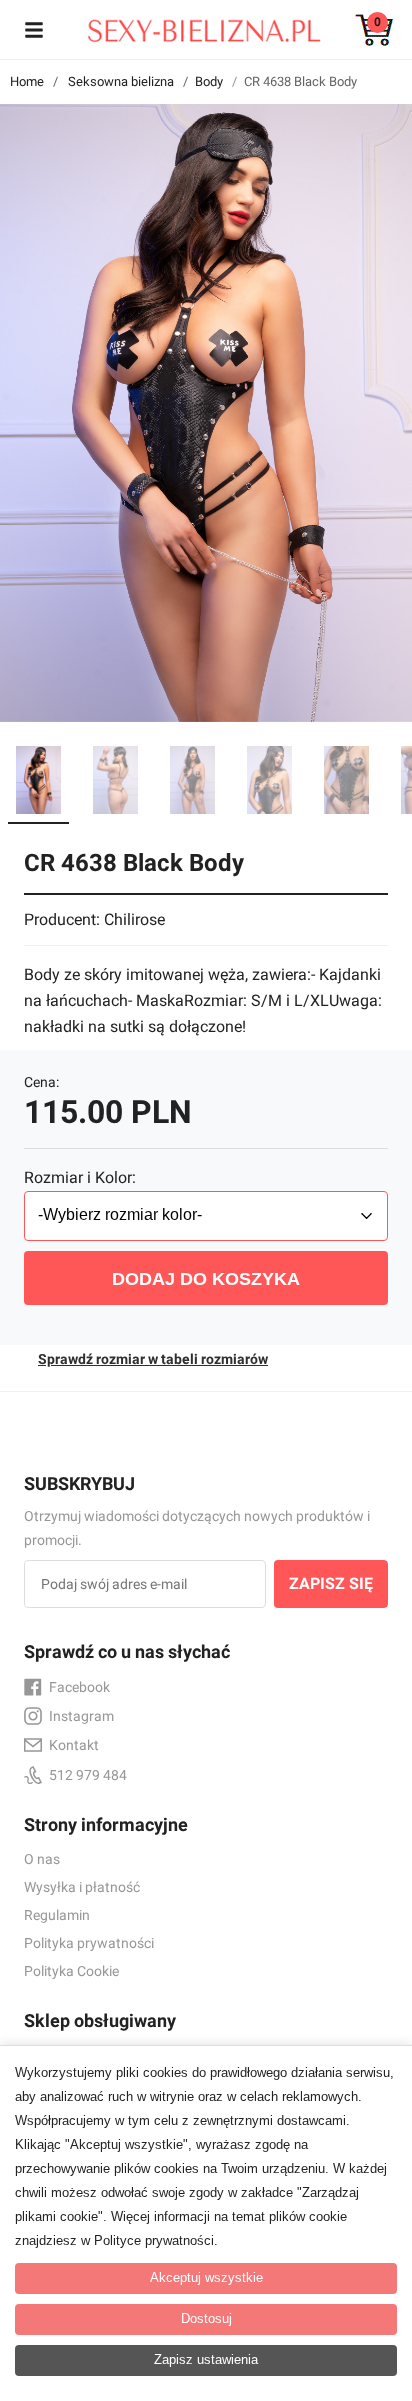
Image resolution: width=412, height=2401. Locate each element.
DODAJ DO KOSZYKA (206, 1279)
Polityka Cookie (71, 1971)
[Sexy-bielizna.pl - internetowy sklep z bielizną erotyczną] (191, 26)
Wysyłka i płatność (82, 1887)
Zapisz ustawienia (206, 2359)
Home (27, 81)
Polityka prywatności (89, 1943)
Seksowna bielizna (121, 81)
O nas (42, 1859)
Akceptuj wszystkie (206, 2277)
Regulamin (57, 1915)
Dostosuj (206, 2318)
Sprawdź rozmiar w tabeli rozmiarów (153, 1359)
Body (209, 81)
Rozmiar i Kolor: (80, 1177)
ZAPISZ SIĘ (331, 1583)
